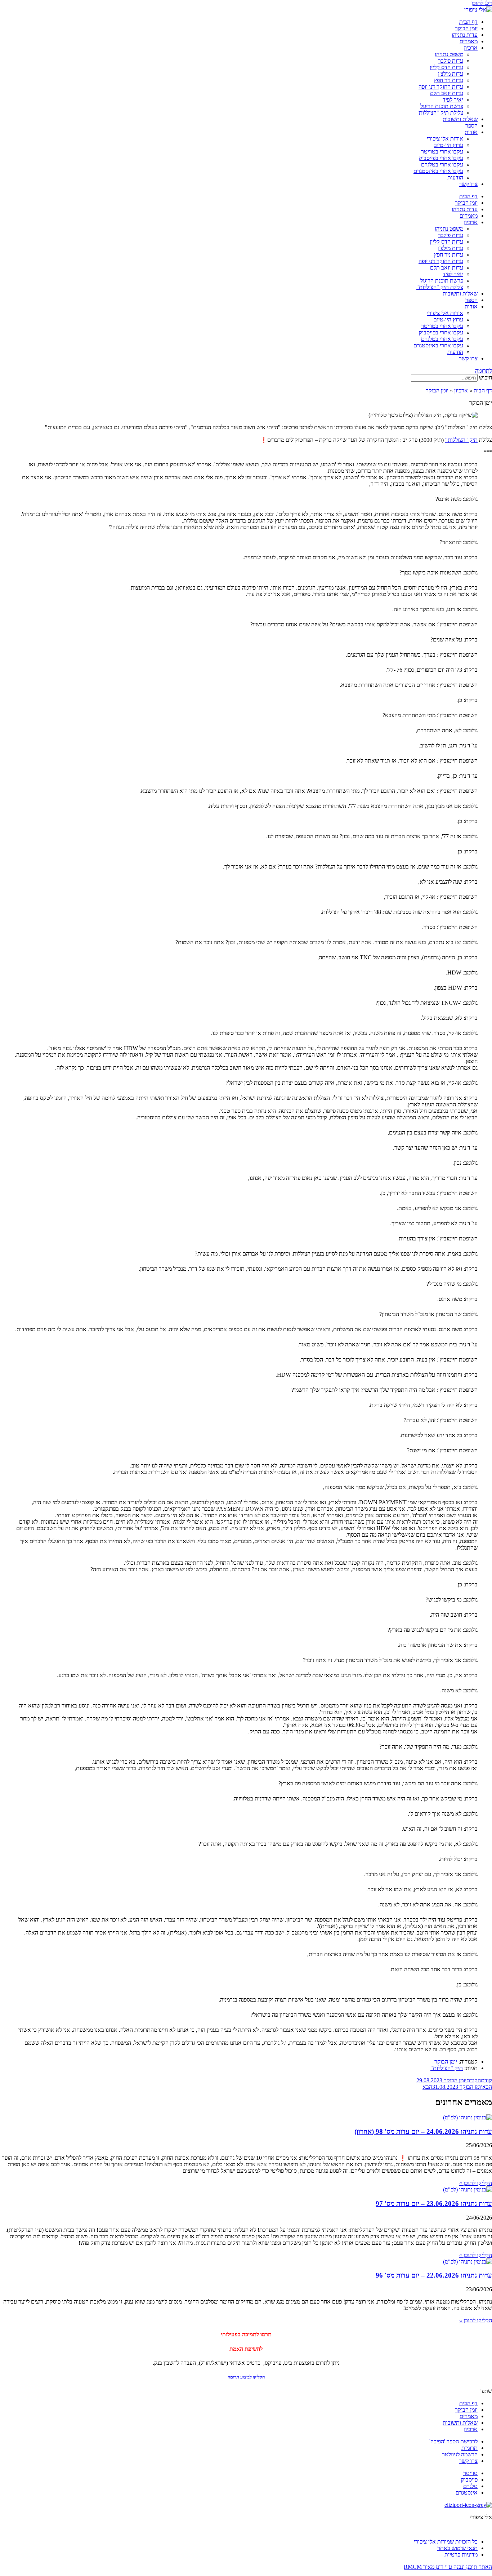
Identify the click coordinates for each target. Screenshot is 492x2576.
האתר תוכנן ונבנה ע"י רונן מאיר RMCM (448, 2567)
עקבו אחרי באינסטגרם (438, 171)
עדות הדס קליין (446, 67)
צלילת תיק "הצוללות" (440, 113)
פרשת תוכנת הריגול (442, 106)
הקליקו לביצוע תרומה (246, 2377)
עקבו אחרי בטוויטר (442, 152)
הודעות (455, 177)
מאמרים (469, 41)
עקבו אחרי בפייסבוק (441, 158)
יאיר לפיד (453, 100)
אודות (471, 132)
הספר (471, 126)
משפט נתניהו (449, 54)
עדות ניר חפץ (449, 80)
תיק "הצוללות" (461, 440)
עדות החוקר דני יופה (441, 87)
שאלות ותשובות (460, 119)
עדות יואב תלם (447, 93)
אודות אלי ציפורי (445, 139)
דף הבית (468, 22)
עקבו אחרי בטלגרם (442, 165)
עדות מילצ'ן (451, 74)
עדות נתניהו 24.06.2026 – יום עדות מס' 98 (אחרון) (423, 2131)
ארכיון (471, 48)
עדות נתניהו (465, 35)
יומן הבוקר (466, 28)
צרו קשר (468, 184)
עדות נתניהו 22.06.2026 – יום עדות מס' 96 (434, 2275)
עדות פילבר (451, 61)
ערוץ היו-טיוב (449, 145)
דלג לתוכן (482, 3)
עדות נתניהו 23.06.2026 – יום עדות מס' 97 (434, 2204)
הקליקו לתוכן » (476, 2183)
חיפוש (486, 377)
